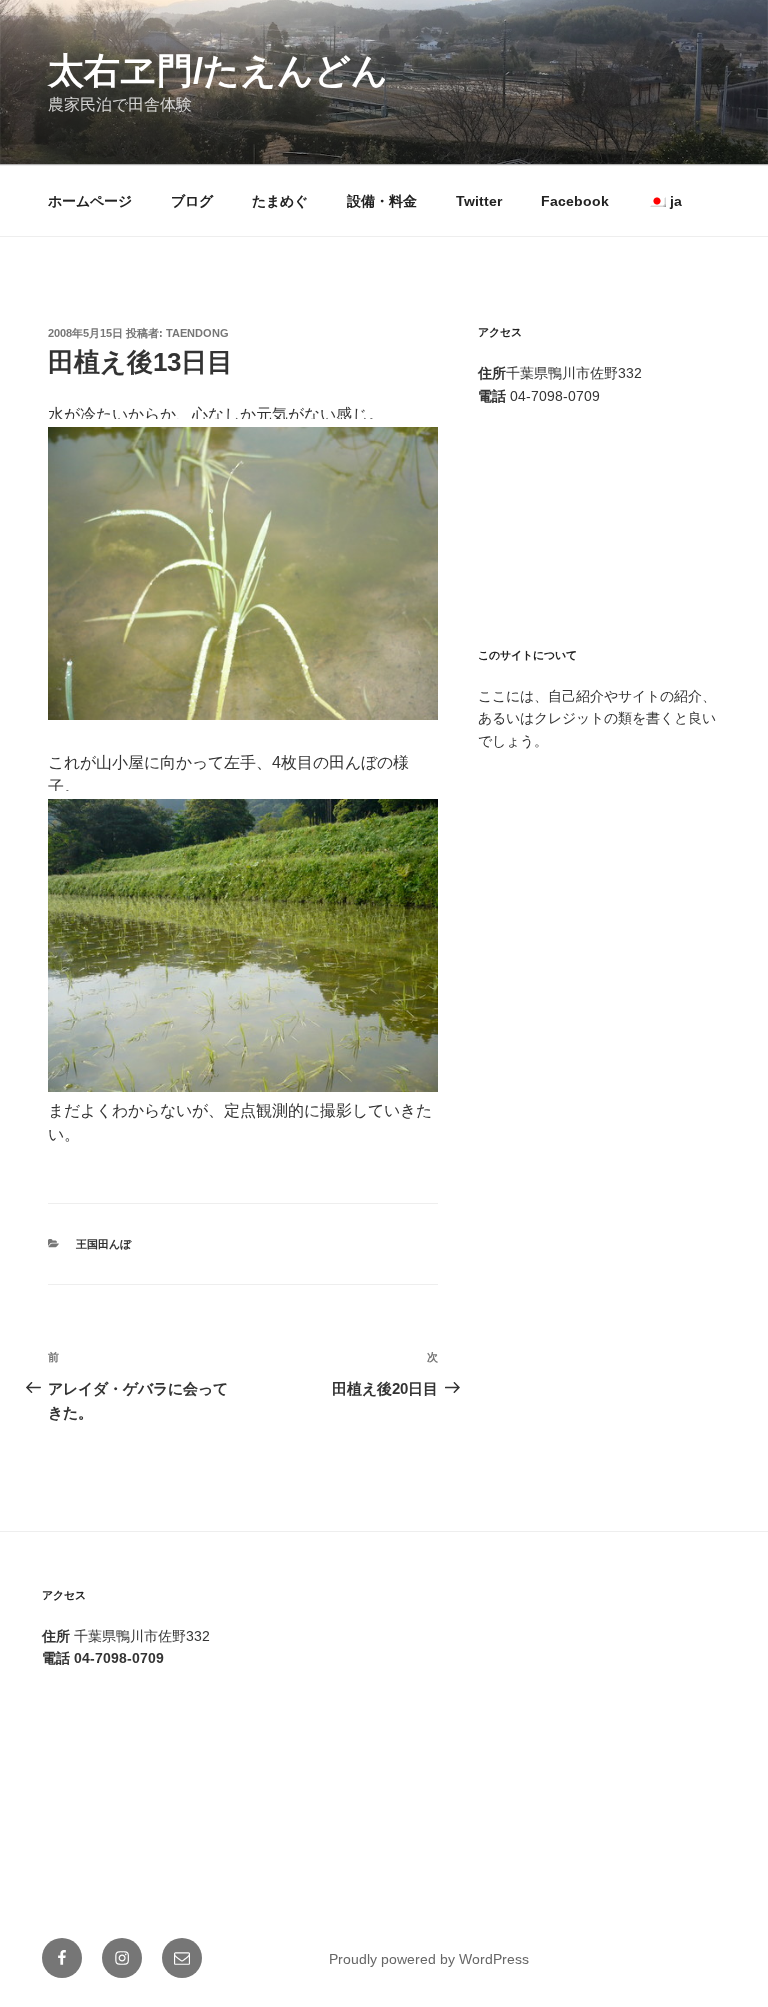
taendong (197, 333)
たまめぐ (280, 201)
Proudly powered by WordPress (429, 1959)
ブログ (192, 201)
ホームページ (90, 201)
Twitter (479, 201)
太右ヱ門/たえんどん (218, 70)
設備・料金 (382, 201)
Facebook (575, 201)
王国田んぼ (103, 1244)
